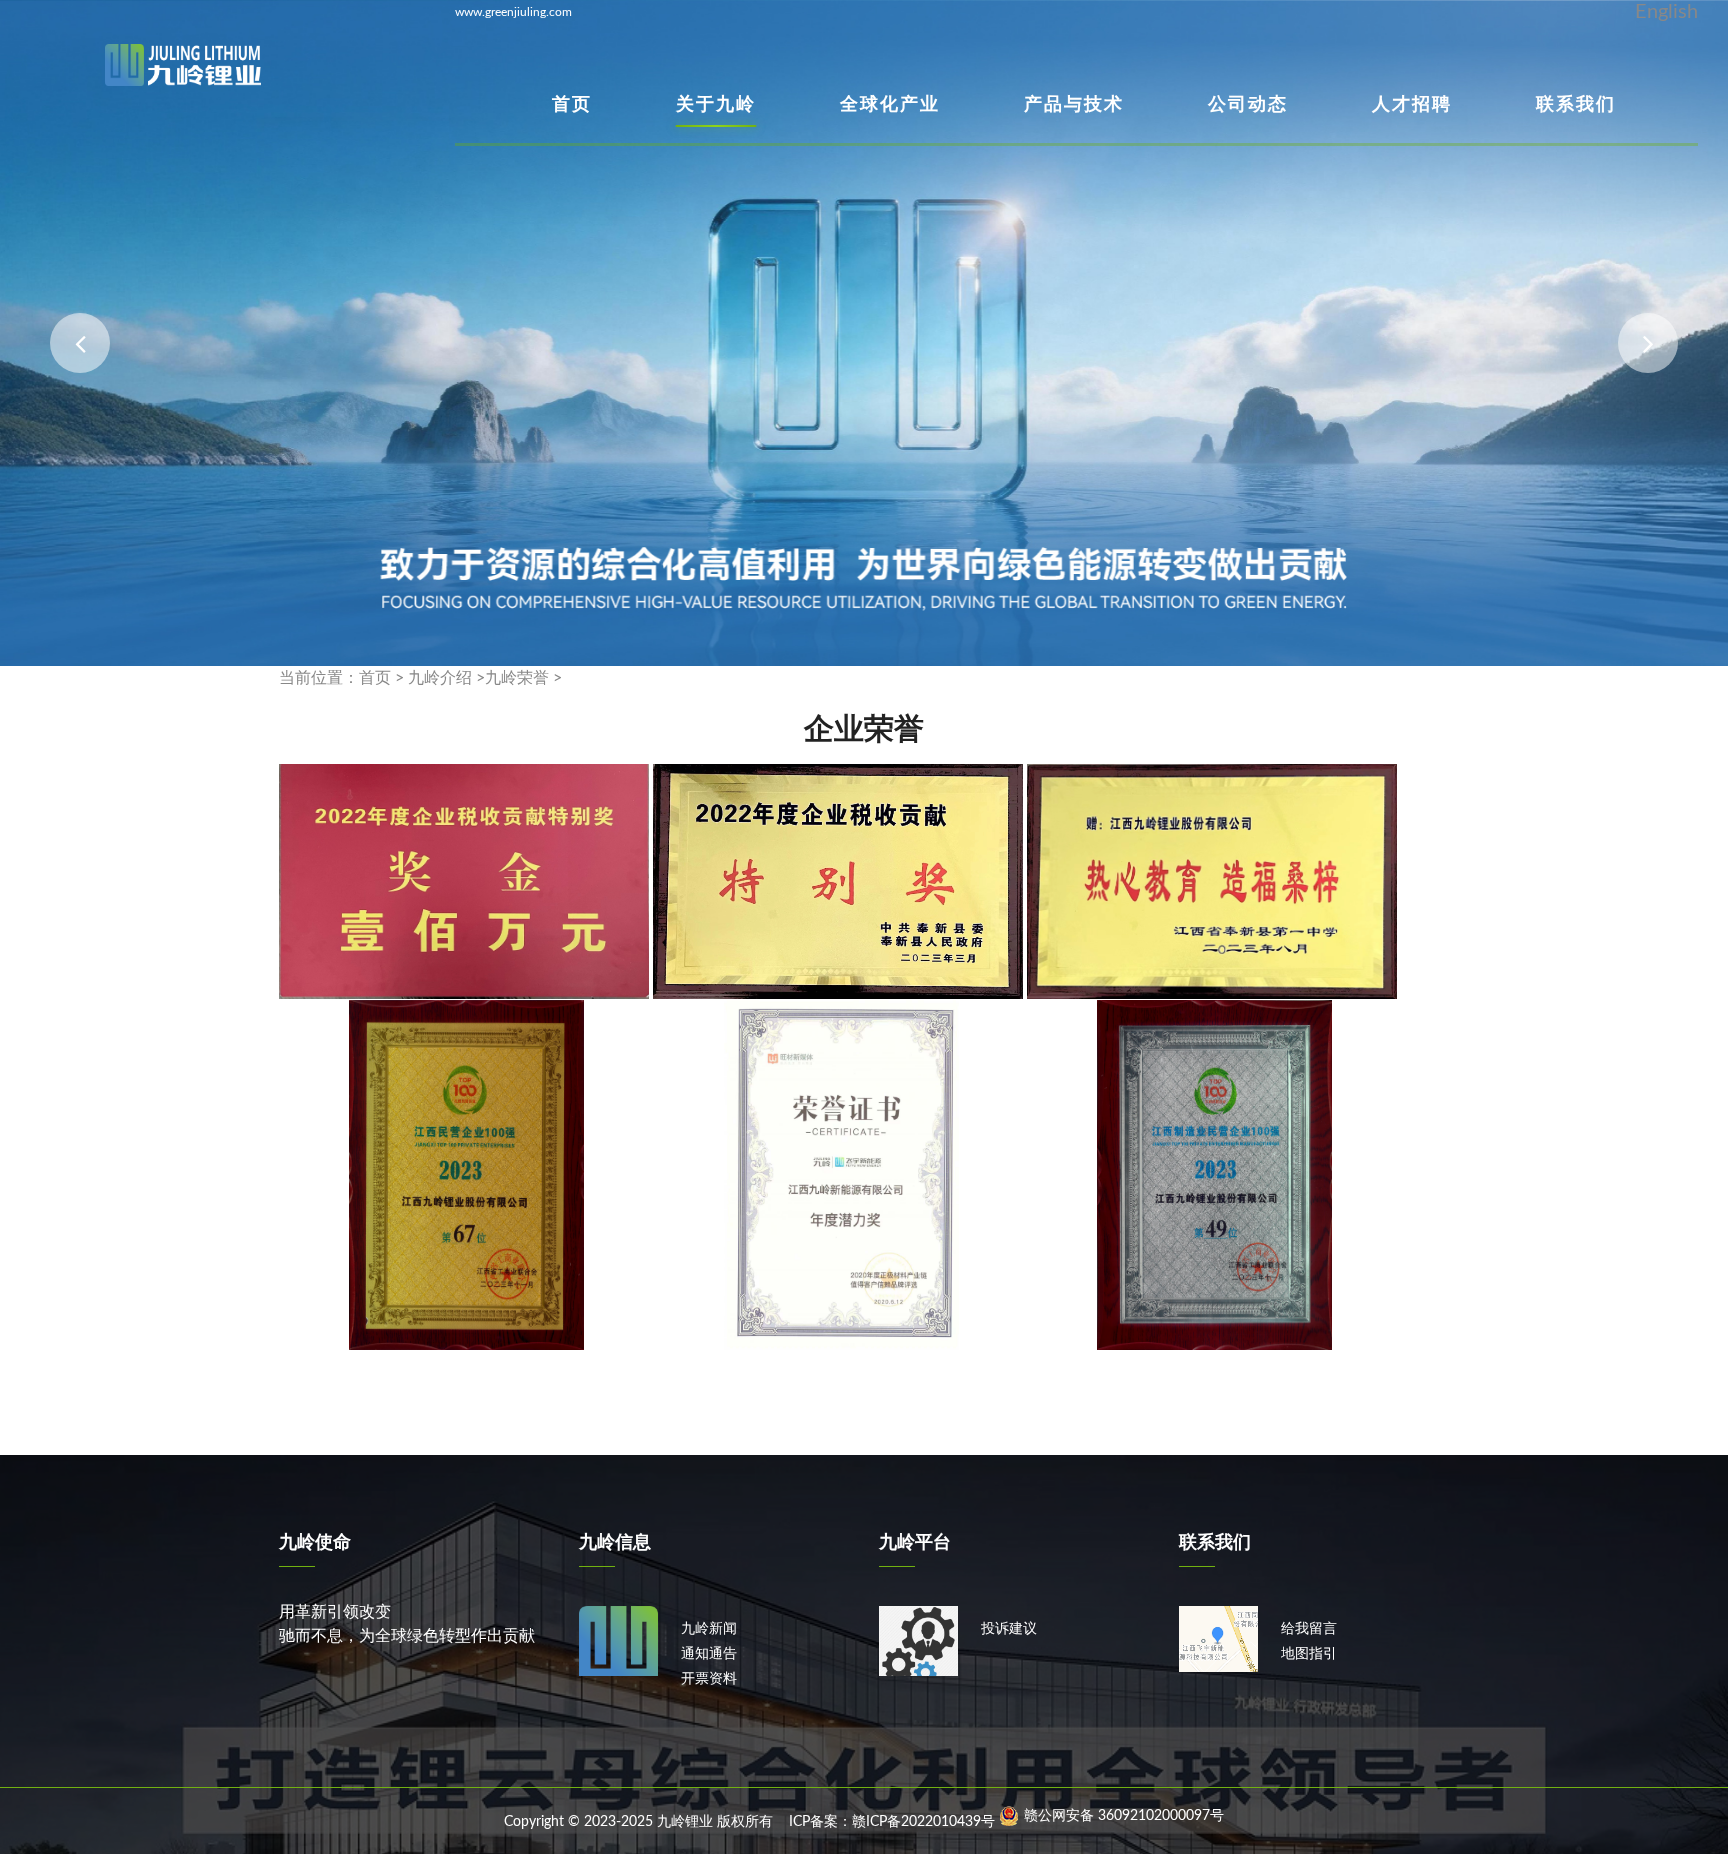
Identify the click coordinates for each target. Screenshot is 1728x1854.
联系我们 (1576, 104)
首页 (572, 104)
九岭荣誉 (517, 678)
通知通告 (709, 1654)
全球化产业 (890, 104)
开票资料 (709, 1679)
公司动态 (1248, 104)
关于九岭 (716, 104)
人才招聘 (1412, 104)
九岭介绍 (440, 678)
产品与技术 (1074, 104)
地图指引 (1309, 1654)
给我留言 (1309, 1629)
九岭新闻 (709, 1629)
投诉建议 (1009, 1629)
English (1666, 12)
